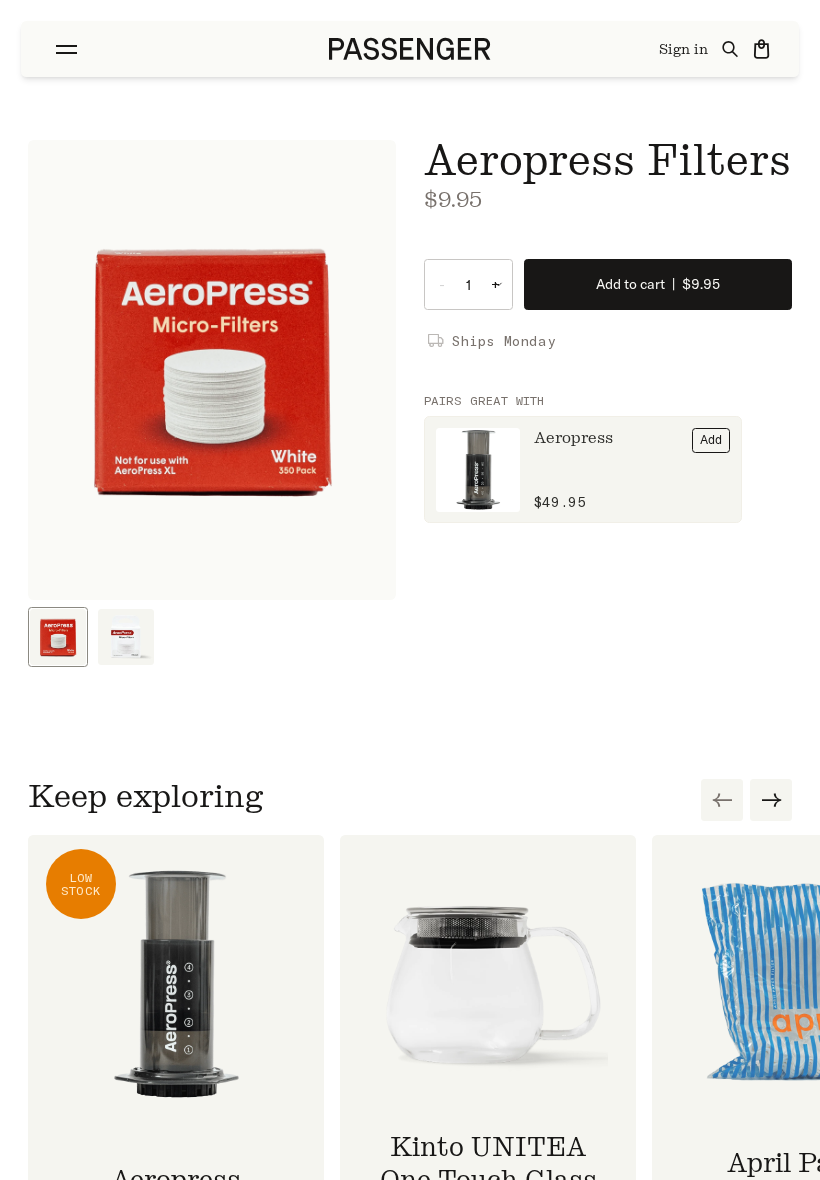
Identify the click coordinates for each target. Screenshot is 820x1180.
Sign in (683, 49)
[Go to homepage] (410, 49)
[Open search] (731, 49)
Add (711, 439)
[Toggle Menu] (66, 49)
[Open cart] (763, 49)
